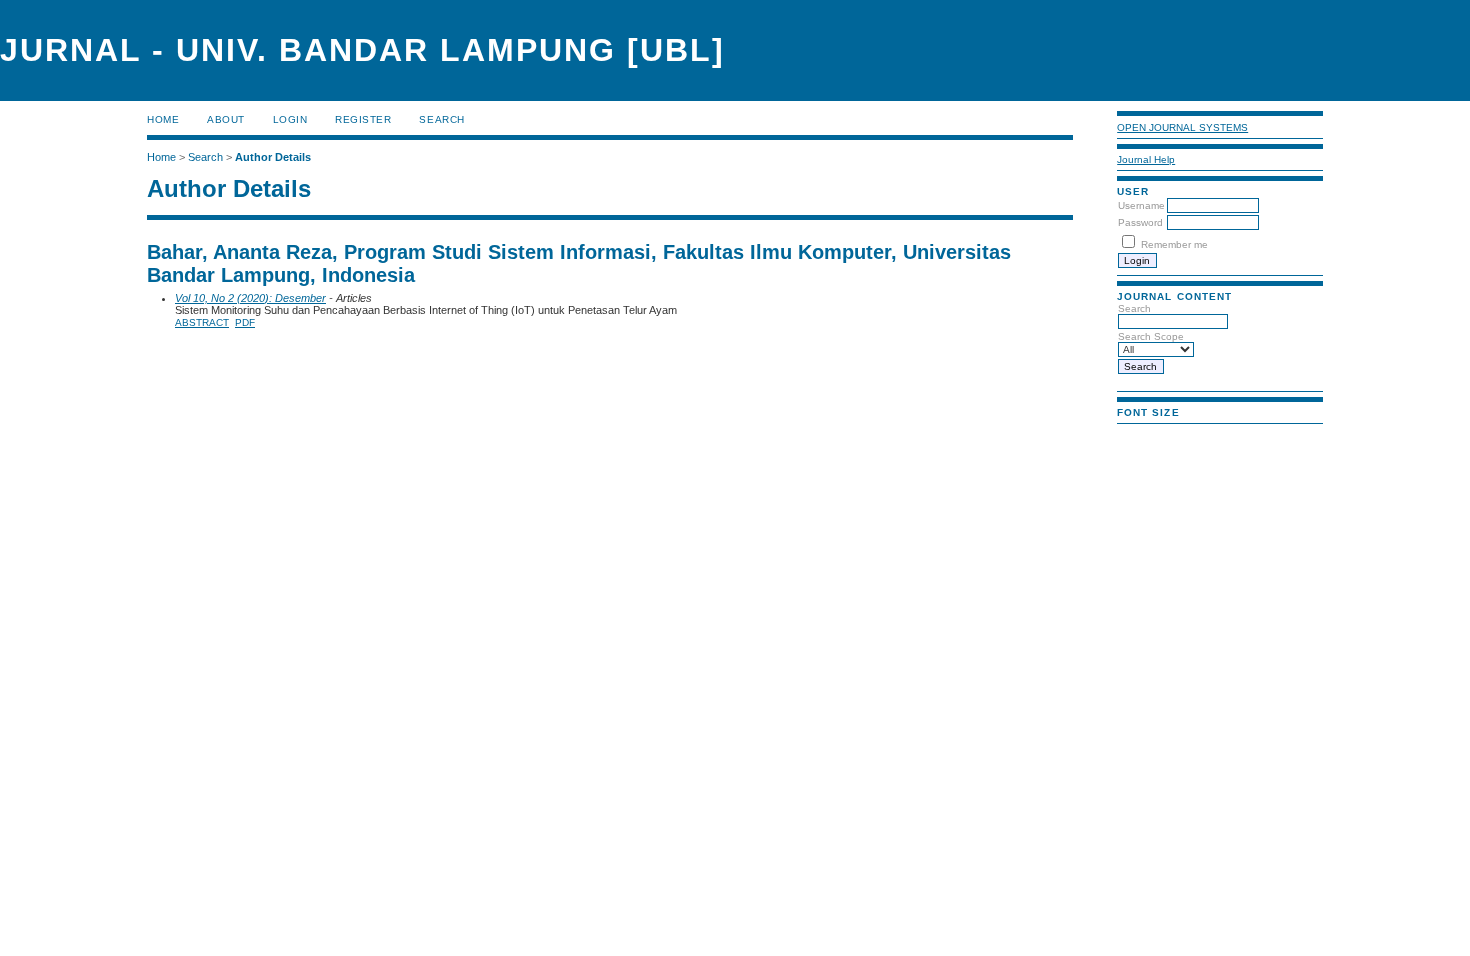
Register (363, 119)
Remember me (1174, 244)
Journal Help (1146, 159)
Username (1141, 205)
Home (163, 119)
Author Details (273, 157)
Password (1140, 222)
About (226, 119)
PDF (245, 322)
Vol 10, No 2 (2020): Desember (250, 298)
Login (290, 119)
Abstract (202, 322)
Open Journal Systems (1182, 127)
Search (441, 119)
